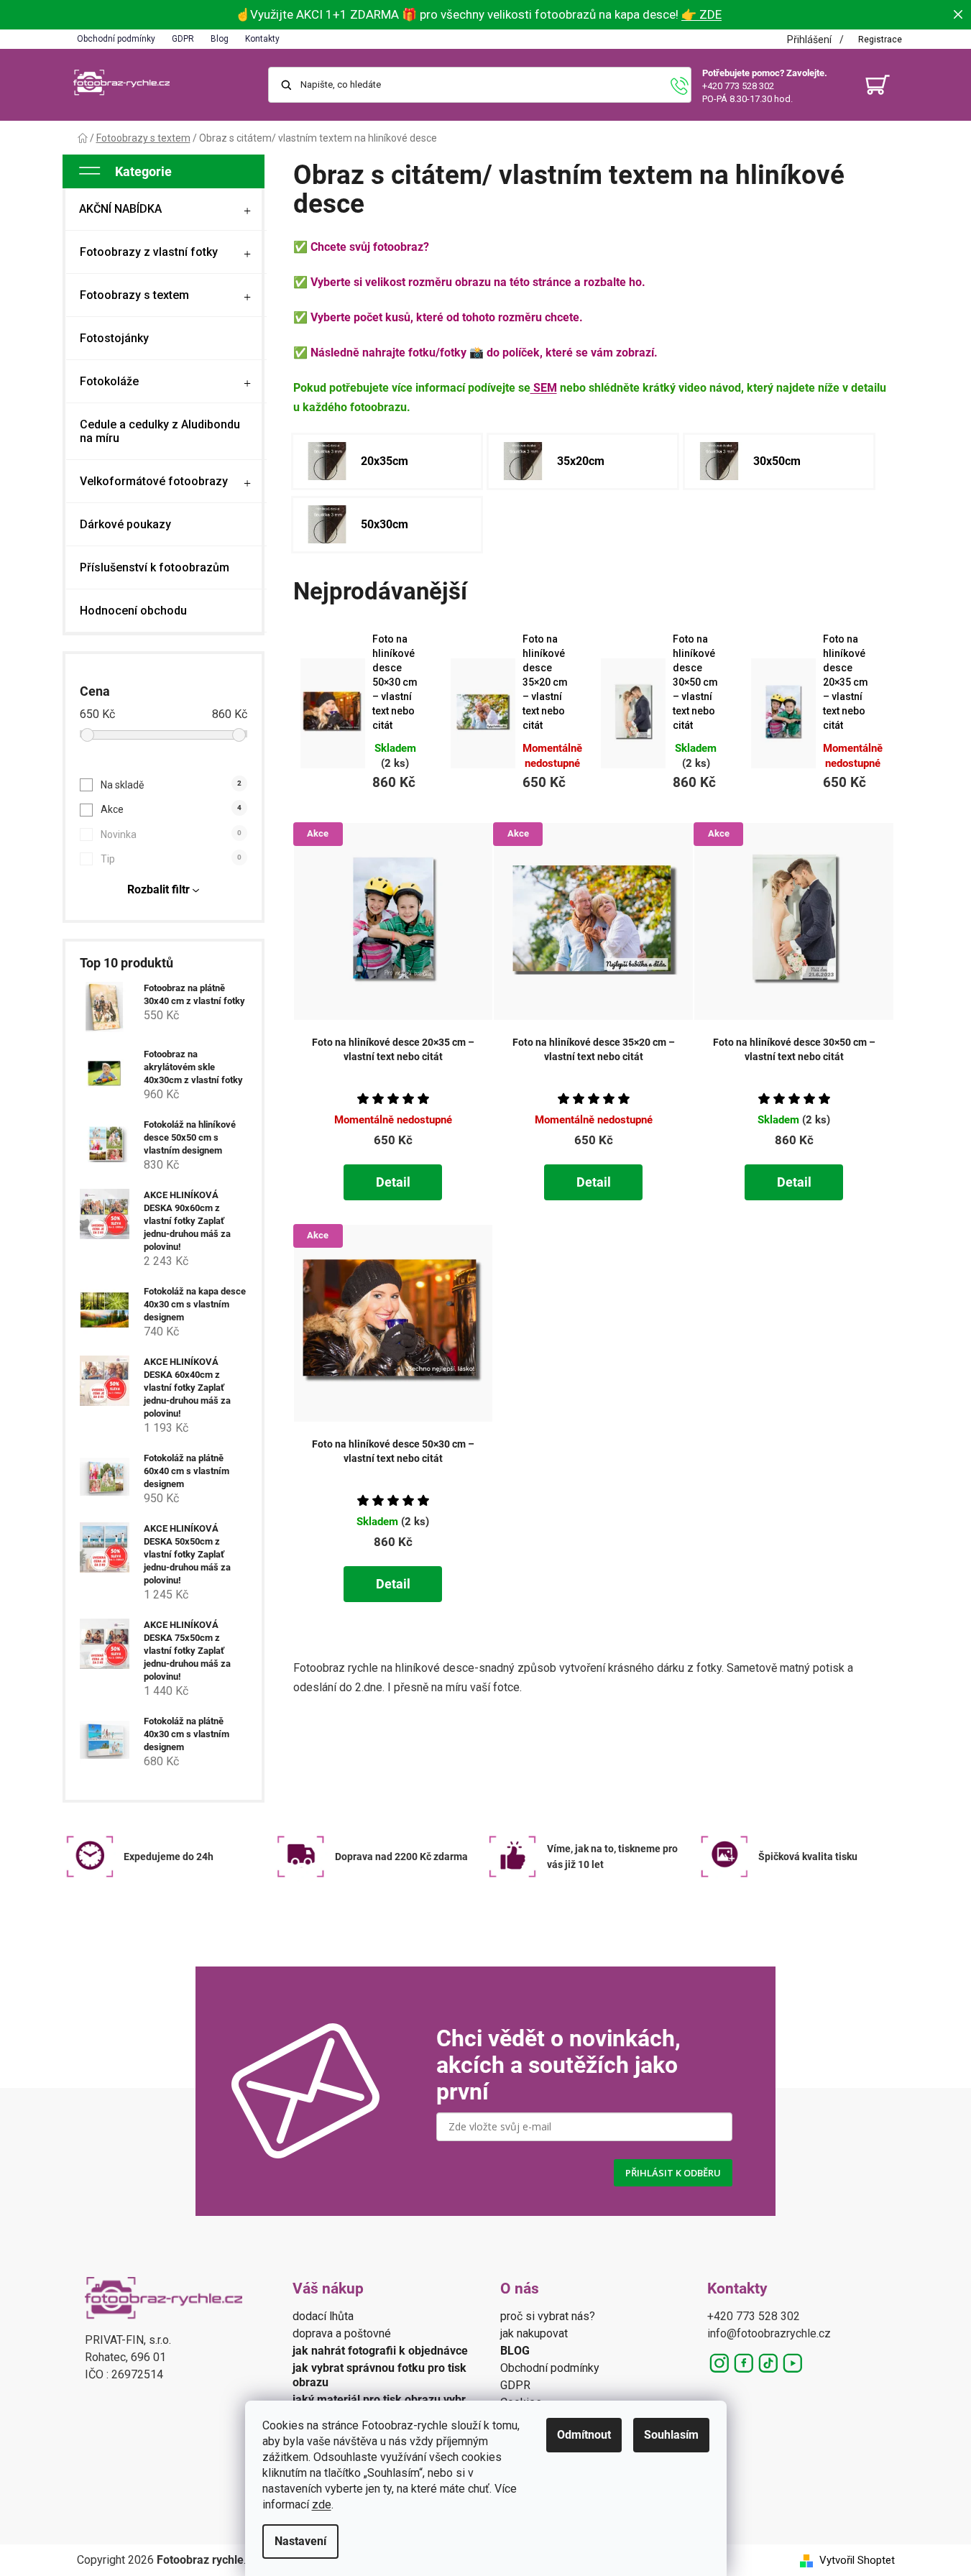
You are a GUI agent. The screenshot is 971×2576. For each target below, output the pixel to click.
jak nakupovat (534, 2333)
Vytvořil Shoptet (857, 2560)
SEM (544, 388)
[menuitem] (166, 209)
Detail (393, 1182)
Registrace (880, 40)
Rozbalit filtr (158, 889)
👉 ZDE (701, 14)
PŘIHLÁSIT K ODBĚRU (673, 2173)
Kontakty (262, 39)
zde (322, 2504)
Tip (171, 859)
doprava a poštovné (342, 2333)
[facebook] (744, 2363)
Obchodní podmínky (116, 39)
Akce (171, 809)
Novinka (171, 834)
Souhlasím (671, 2435)
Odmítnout (584, 2435)
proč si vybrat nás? (548, 2316)
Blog (220, 39)
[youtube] (793, 2363)
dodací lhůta (323, 2316)
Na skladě (171, 785)
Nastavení (300, 2541)
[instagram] (719, 2363)
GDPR (183, 39)
